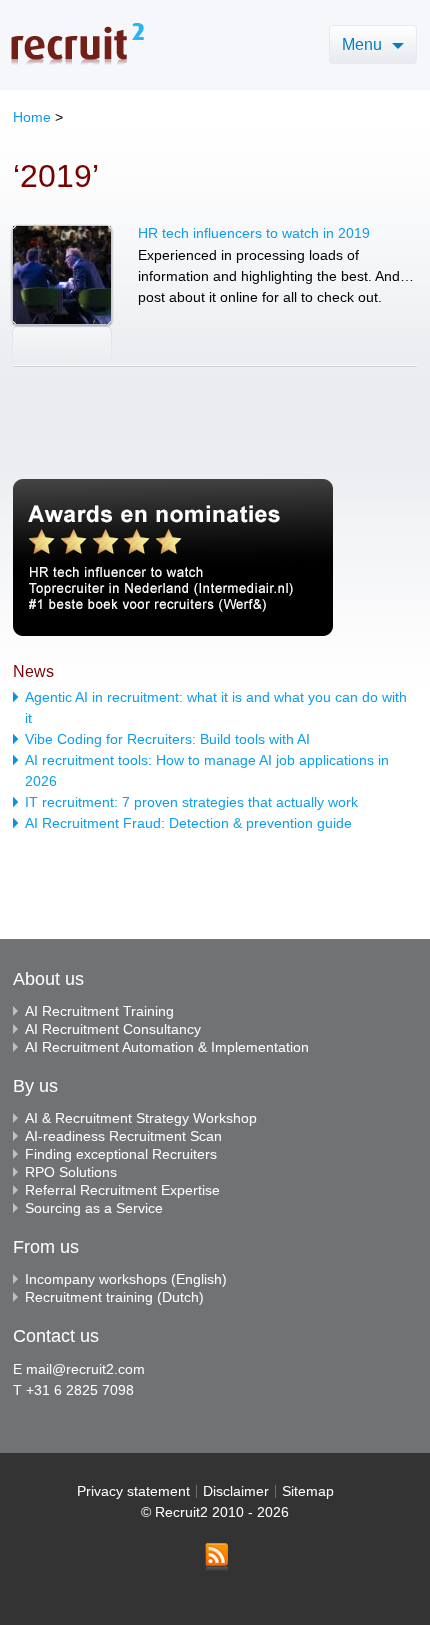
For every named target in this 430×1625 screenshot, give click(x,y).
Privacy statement (133, 1491)
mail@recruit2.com (85, 1369)
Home (32, 117)
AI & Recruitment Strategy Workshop (141, 1118)
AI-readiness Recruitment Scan (123, 1136)
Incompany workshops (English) (126, 1279)
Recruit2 (77, 43)
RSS (216, 1557)
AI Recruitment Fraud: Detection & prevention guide (188, 823)
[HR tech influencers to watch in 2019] (62, 295)
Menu (364, 44)
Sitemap (308, 1491)
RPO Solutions (71, 1172)
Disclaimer (236, 1491)
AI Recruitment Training (99, 1011)
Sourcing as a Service (94, 1208)
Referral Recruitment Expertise (122, 1190)
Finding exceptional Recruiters (121, 1154)
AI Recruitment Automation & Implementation (167, 1047)
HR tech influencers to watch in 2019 (254, 233)
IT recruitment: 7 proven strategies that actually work (191, 802)
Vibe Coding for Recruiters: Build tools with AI (167, 739)
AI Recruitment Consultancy (113, 1029)
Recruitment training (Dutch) (114, 1297)
